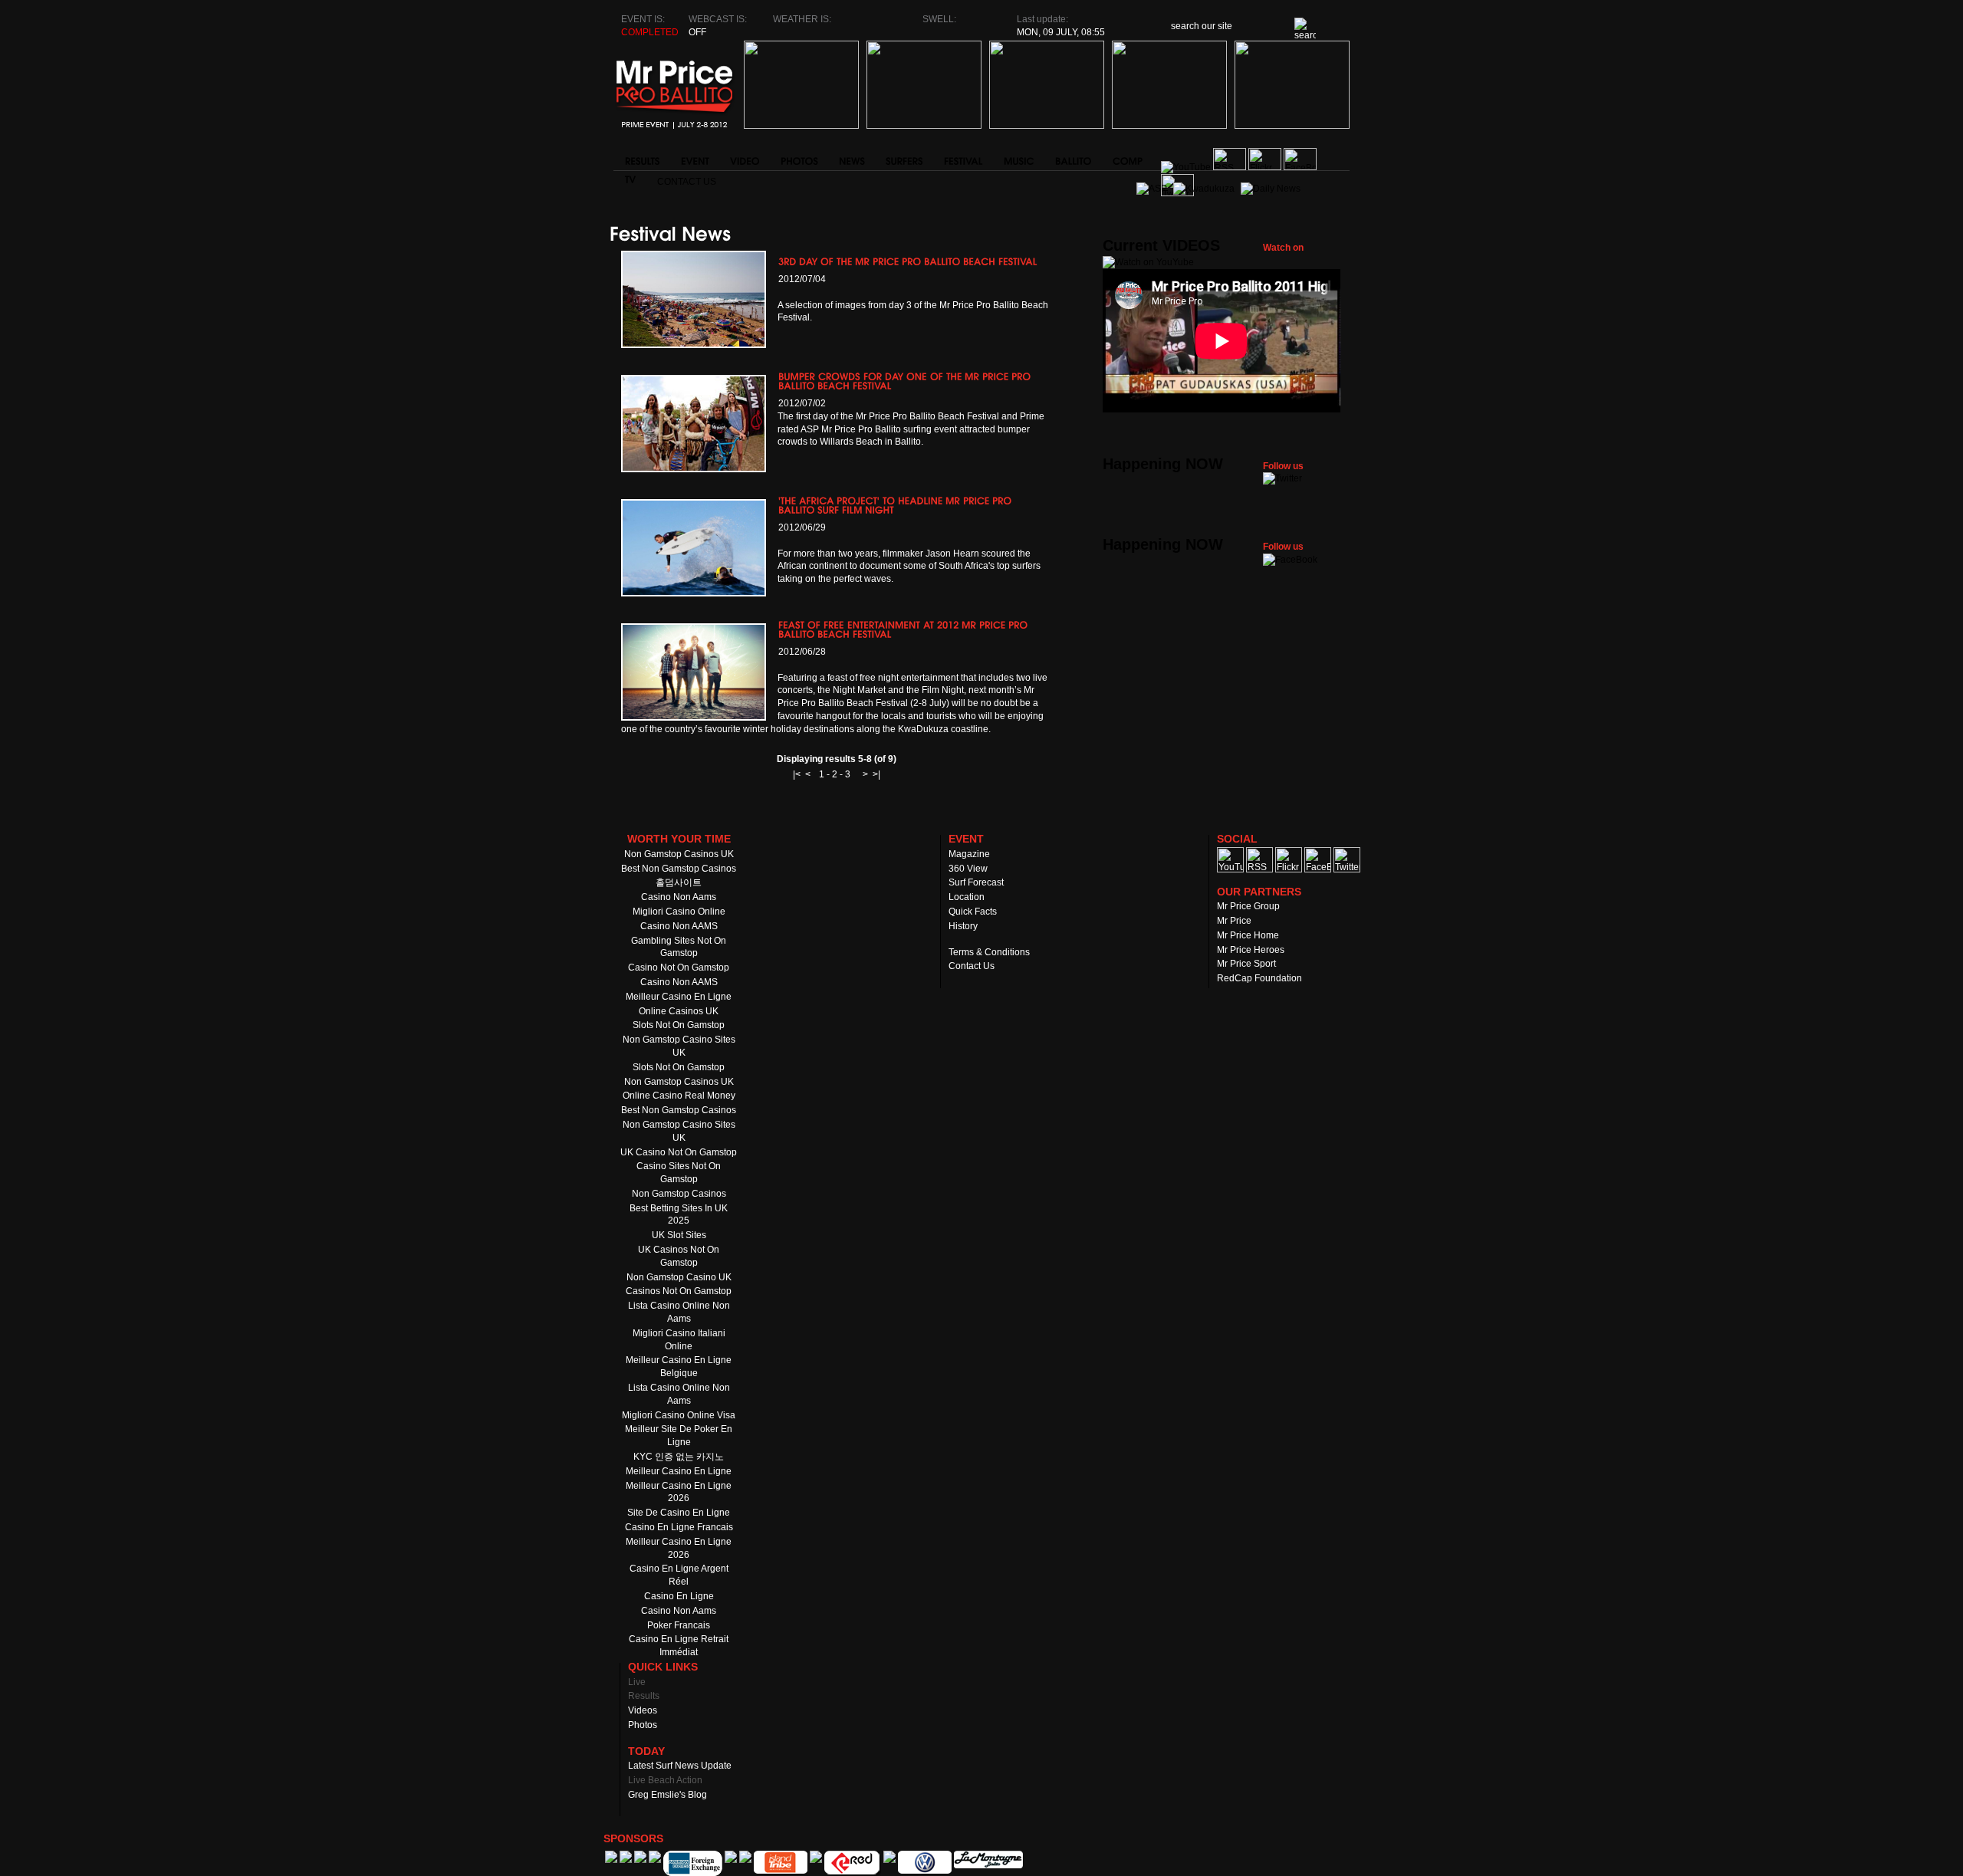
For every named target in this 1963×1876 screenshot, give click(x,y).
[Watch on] (1148, 262)
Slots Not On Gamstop (679, 1025)
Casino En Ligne (679, 1596)
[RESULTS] (641, 157)
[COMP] (1126, 157)
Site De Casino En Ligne (679, 1513)
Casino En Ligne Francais (679, 1527)
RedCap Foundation (1259, 978)
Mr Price (1234, 921)
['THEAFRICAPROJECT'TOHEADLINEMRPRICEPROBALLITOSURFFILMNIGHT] (896, 505)
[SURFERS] (903, 157)
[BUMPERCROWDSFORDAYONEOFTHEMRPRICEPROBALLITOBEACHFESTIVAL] (906, 381)
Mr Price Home (1248, 935)
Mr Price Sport (1246, 964)
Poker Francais (679, 1625)
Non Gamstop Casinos (679, 1194)
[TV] (630, 176)
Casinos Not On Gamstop (679, 1291)
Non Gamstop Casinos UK (679, 854)
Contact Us (687, 182)
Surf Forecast (976, 882)
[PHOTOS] (798, 157)
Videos (643, 1710)
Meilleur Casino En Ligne (679, 997)
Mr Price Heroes (1251, 950)
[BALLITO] (1072, 157)
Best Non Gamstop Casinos (679, 869)
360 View (968, 869)
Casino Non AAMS (679, 926)
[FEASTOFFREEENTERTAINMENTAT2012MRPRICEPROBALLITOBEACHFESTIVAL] (904, 629)
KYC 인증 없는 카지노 (679, 1457)
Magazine (969, 854)
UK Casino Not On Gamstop (679, 1152)
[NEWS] (851, 157)
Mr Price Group (1248, 906)
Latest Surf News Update (680, 1766)
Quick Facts (973, 912)
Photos (643, 1725)
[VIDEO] (744, 157)
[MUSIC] (1018, 157)
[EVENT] (694, 157)
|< (797, 774)
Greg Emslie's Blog (667, 1795)
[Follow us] (1282, 478)
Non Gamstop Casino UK (679, 1277)
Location (967, 897)
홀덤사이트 (679, 882)
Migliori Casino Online (679, 912)
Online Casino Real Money (679, 1096)
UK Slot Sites (679, 1235)
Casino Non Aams (679, 897)
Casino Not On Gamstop (679, 968)
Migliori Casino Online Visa (679, 1415)
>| (876, 774)
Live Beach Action (665, 1780)
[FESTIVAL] (962, 157)
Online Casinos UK (679, 1011)
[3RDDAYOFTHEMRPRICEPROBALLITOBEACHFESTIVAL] (908, 261)
